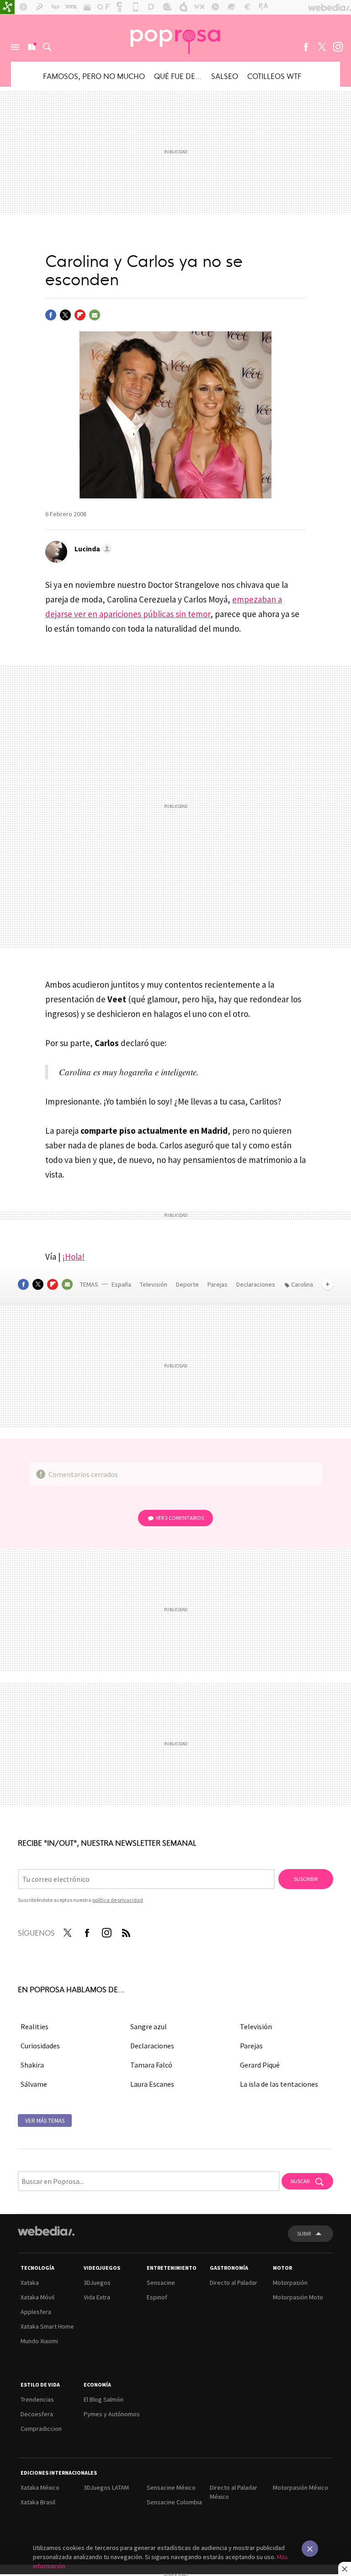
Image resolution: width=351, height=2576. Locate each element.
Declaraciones (256, 1284)
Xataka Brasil (38, 2502)
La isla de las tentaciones (279, 2084)
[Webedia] (46, 2231)
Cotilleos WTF (274, 76)
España (121, 1284)
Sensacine (161, 2283)
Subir (304, 2233)
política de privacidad (118, 1900)
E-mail (95, 315)
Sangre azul (149, 2026)
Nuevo (31, 47)
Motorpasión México (300, 2487)
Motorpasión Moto (298, 2297)
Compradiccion (41, 2429)
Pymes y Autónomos (112, 2414)
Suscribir (306, 1879)
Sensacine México (171, 2487)
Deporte (188, 1284)
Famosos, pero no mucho (94, 76)
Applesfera (36, 2312)
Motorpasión (290, 2283)
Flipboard (80, 315)
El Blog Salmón (104, 2399)
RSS (126, 1931)
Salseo (225, 76)
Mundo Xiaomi (39, 2341)
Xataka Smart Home (47, 2326)
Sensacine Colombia (174, 2502)
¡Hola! (73, 1257)
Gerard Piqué (260, 2065)
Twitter (322, 47)
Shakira (32, 2065)
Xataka (30, 2283)
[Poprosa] (175, 38)
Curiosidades (40, 2046)
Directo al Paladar (234, 2283)
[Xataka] (7, 7)
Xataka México (40, 2487)
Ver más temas (45, 2121)
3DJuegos (97, 2283)
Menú (15, 47)
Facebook (306, 47)
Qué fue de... (178, 76)
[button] (92, 549)
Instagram (338, 47)
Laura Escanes (152, 2084)
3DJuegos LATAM (106, 2487)
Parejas (218, 1284)
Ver (180, 1518)
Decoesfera (37, 2414)
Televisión (154, 1284)
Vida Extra (97, 2297)
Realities (35, 2026)
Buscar (47, 47)
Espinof (157, 2297)
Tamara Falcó (151, 2065)
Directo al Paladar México (234, 2492)
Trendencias (37, 2399)
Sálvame (34, 2084)
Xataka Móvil (37, 2297)
